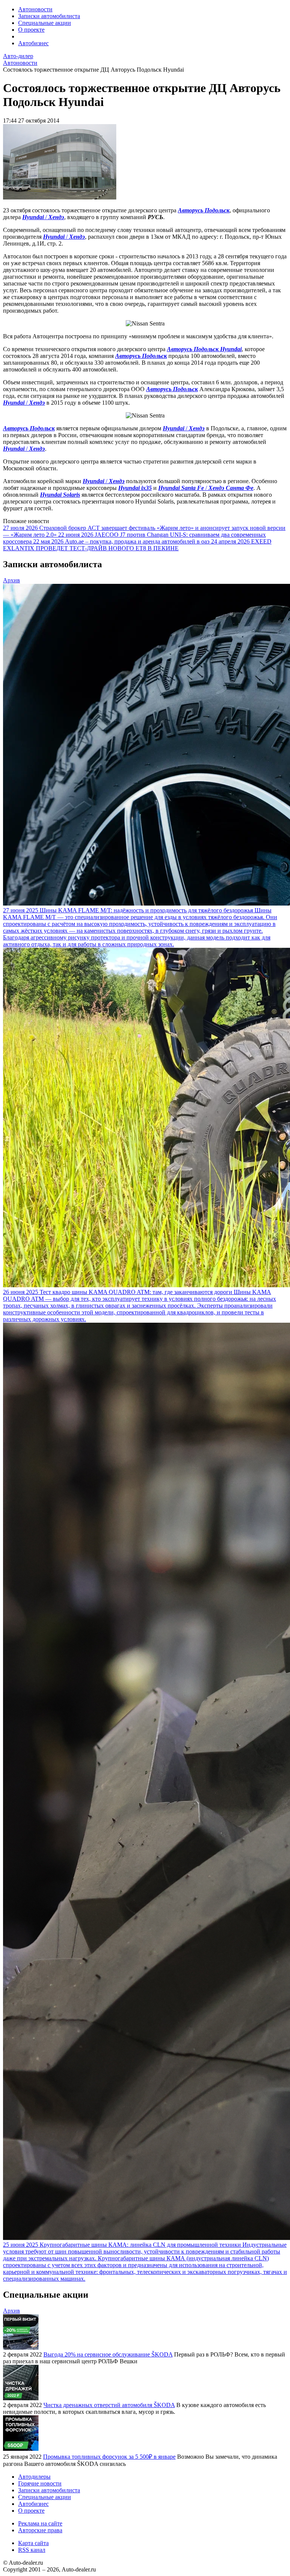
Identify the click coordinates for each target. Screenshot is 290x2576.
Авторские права (40, 2530)
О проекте (31, 30)
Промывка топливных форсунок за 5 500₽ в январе (109, 2457)
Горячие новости (40, 2483)
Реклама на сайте (40, 2523)
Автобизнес (33, 43)
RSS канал (32, 2550)
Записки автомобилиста (49, 16)
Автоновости (35, 9)
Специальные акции (45, 23)
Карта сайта (33, 2543)
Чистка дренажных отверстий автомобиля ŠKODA (109, 2405)
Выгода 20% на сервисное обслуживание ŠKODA (108, 2354)
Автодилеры (34, 2477)
